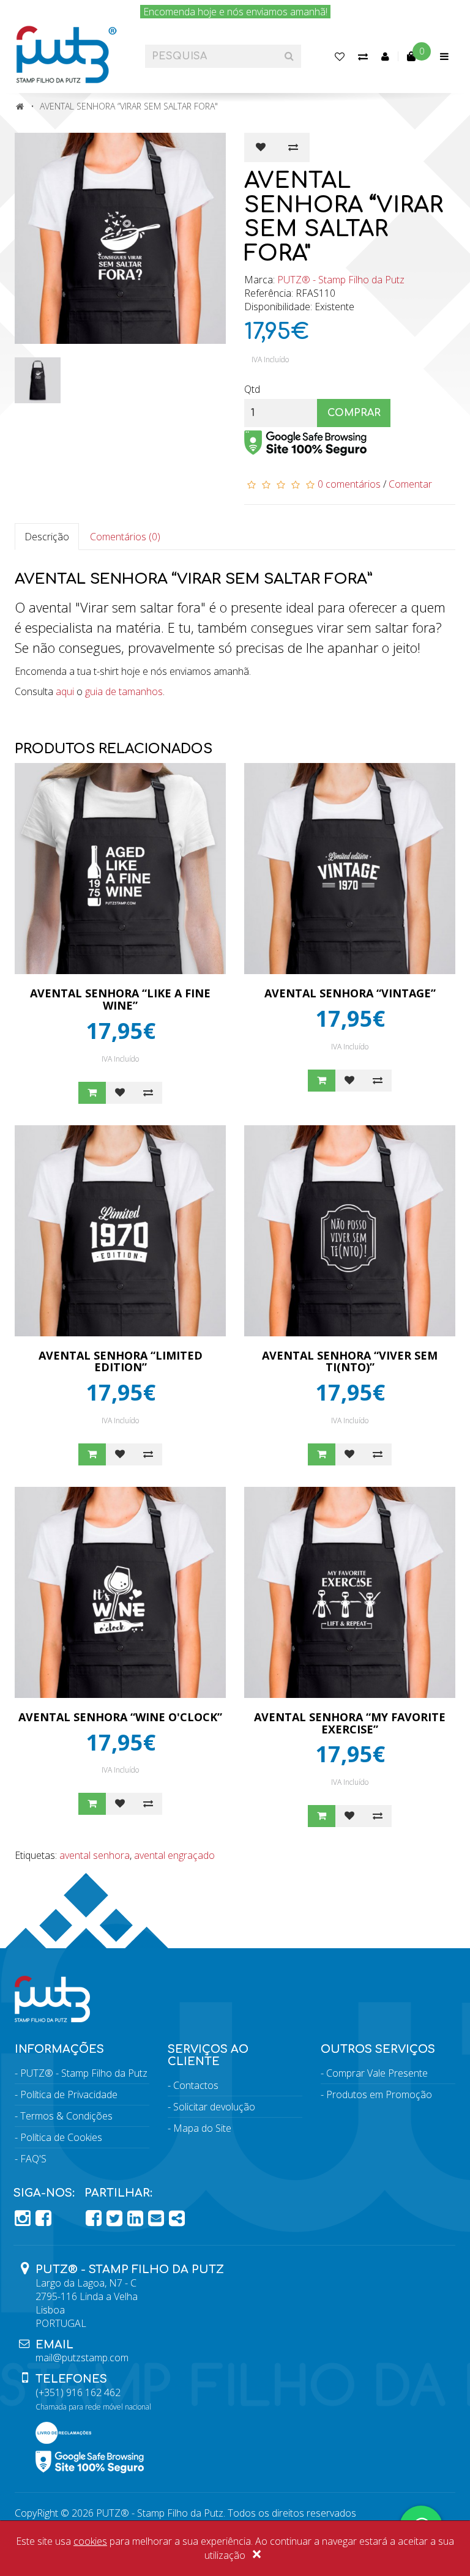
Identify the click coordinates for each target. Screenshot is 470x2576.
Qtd (252, 389)
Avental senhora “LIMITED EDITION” (121, 1361)
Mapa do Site (202, 2128)
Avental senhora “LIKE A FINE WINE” (120, 999)
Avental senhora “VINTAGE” (350, 993)
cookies (90, 2541)
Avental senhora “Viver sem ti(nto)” (350, 1361)
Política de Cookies (61, 2137)
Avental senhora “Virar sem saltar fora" (129, 106)
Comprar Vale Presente (377, 2073)
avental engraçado (174, 1855)
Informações (59, 2049)
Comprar (354, 413)
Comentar (410, 484)
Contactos (196, 2085)
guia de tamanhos (124, 691)
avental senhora (95, 1855)
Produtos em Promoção (379, 2094)
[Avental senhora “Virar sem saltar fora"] (120, 238)
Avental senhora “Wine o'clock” (120, 1717)
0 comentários (349, 484)
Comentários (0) (125, 537)
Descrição (47, 537)
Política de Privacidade (69, 2094)
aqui (65, 691)
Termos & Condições (66, 2116)
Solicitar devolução (214, 2107)
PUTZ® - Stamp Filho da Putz (341, 280)
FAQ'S (33, 2159)
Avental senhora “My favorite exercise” (350, 1723)
